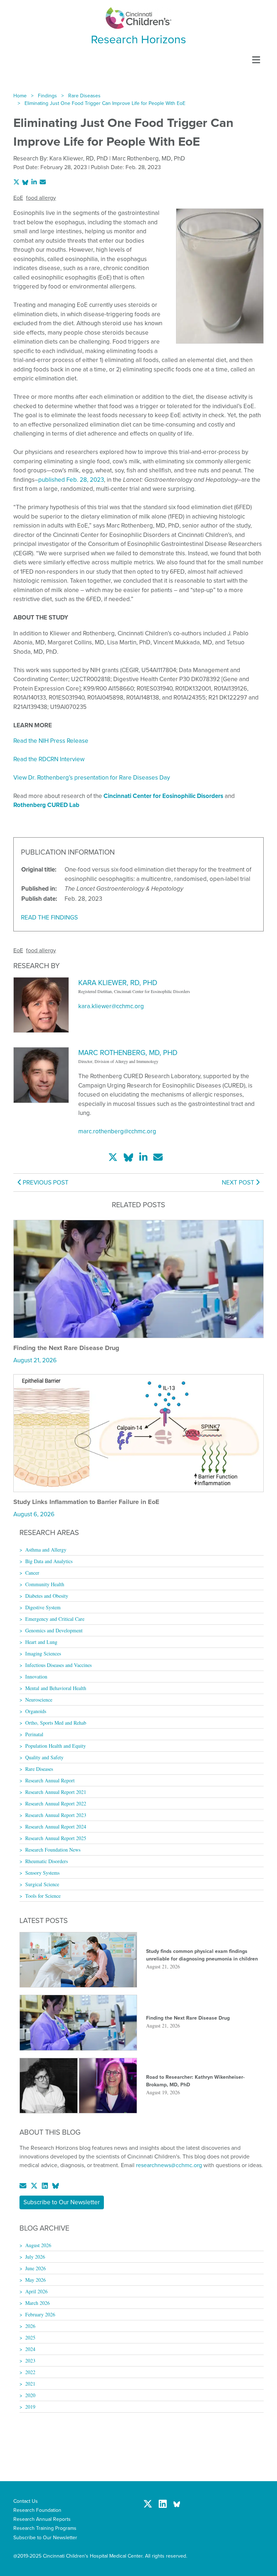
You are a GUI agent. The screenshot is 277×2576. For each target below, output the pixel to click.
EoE (18, 198)
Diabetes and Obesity (47, 1596)
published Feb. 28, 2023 (71, 480)
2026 (30, 2326)
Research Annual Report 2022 (56, 1803)
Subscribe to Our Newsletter (62, 2202)
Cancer (32, 1573)
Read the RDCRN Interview (49, 759)
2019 (30, 2407)
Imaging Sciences (43, 1653)
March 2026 (38, 2303)
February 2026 (40, 2314)
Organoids (36, 1711)
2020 (30, 2395)
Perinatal (34, 1734)
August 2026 (38, 2245)
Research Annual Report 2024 (56, 1827)
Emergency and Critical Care (55, 1619)
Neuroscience (39, 1700)
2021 (30, 2384)
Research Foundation (37, 2510)
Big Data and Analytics (49, 1561)
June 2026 (36, 2268)
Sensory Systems (42, 1873)
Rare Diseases (84, 96)
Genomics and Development (54, 1630)
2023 (30, 2361)
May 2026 (36, 2280)
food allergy (41, 198)
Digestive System (43, 1607)
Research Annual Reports (42, 2519)
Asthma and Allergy (46, 1550)
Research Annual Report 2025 (56, 1838)
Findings (47, 96)
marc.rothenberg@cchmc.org (117, 1131)
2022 (30, 2372)
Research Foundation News (53, 1850)
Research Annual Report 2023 (56, 1815)
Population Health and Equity (56, 1746)
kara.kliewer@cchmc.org (111, 1006)
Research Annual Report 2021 (56, 1792)
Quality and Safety (44, 1757)
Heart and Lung (41, 1642)
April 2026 (36, 2291)
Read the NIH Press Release (51, 741)
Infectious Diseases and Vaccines (58, 1665)
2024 (30, 2349)
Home (20, 96)
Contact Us (26, 2501)
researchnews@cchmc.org (169, 2165)
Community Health (45, 1584)
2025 (30, 2337)
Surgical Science (42, 1884)
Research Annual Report (50, 1780)
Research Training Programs (45, 2528)
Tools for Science (43, 1896)
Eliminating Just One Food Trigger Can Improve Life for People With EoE (105, 103)
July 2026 (35, 2257)
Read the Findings (49, 918)
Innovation (36, 1677)
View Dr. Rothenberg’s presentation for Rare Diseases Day (92, 778)
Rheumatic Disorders (47, 1861)
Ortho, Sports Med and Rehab (56, 1723)
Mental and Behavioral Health (56, 1688)
